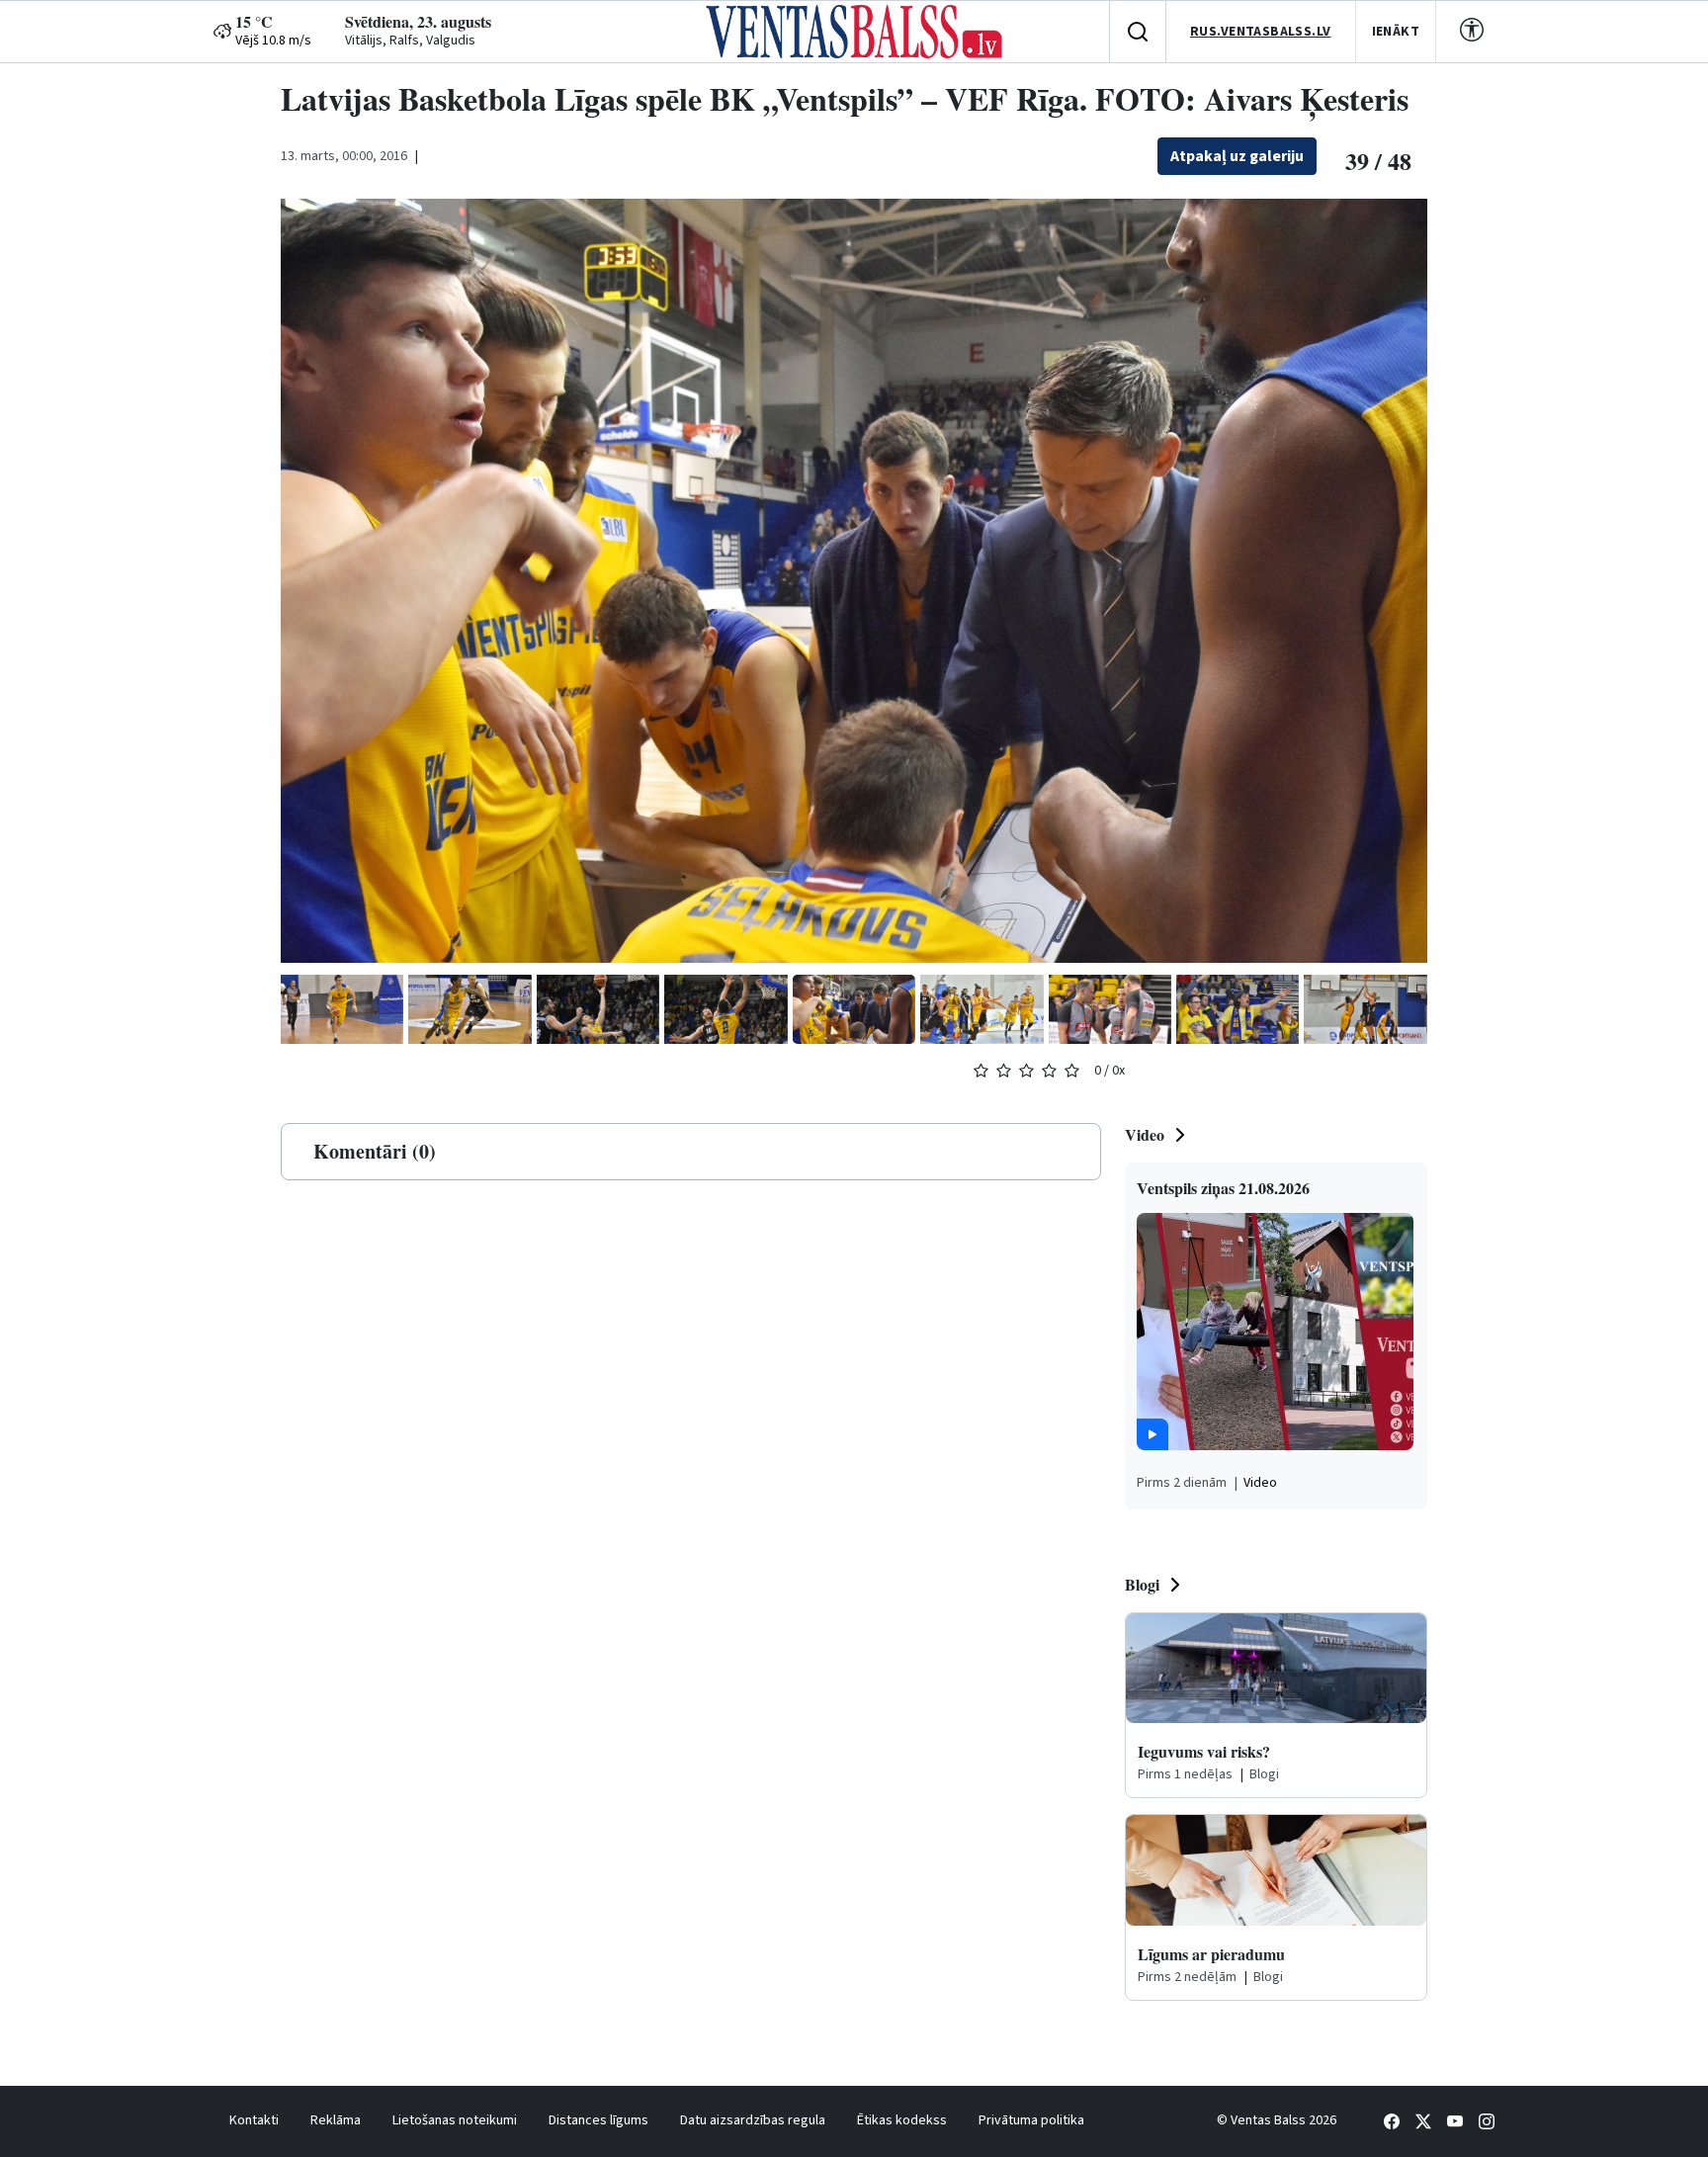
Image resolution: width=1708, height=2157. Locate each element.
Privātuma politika (1031, 2120)
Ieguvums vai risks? (1204, 1751)
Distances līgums (598, 2120)
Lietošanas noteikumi (455, 2120)
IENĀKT (1396, 32)
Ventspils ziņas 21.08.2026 (1223, 1188)
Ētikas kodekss (902, 2120)
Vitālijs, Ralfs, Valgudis (410, 41)
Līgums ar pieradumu (1211, 1954)
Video (1145, 1134)
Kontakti (254, 2120)
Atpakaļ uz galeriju (1237, 156)
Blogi (1142, 1584)
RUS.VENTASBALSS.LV (1261, 32)
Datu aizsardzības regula (753, 2120)
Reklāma (336, 2120)
